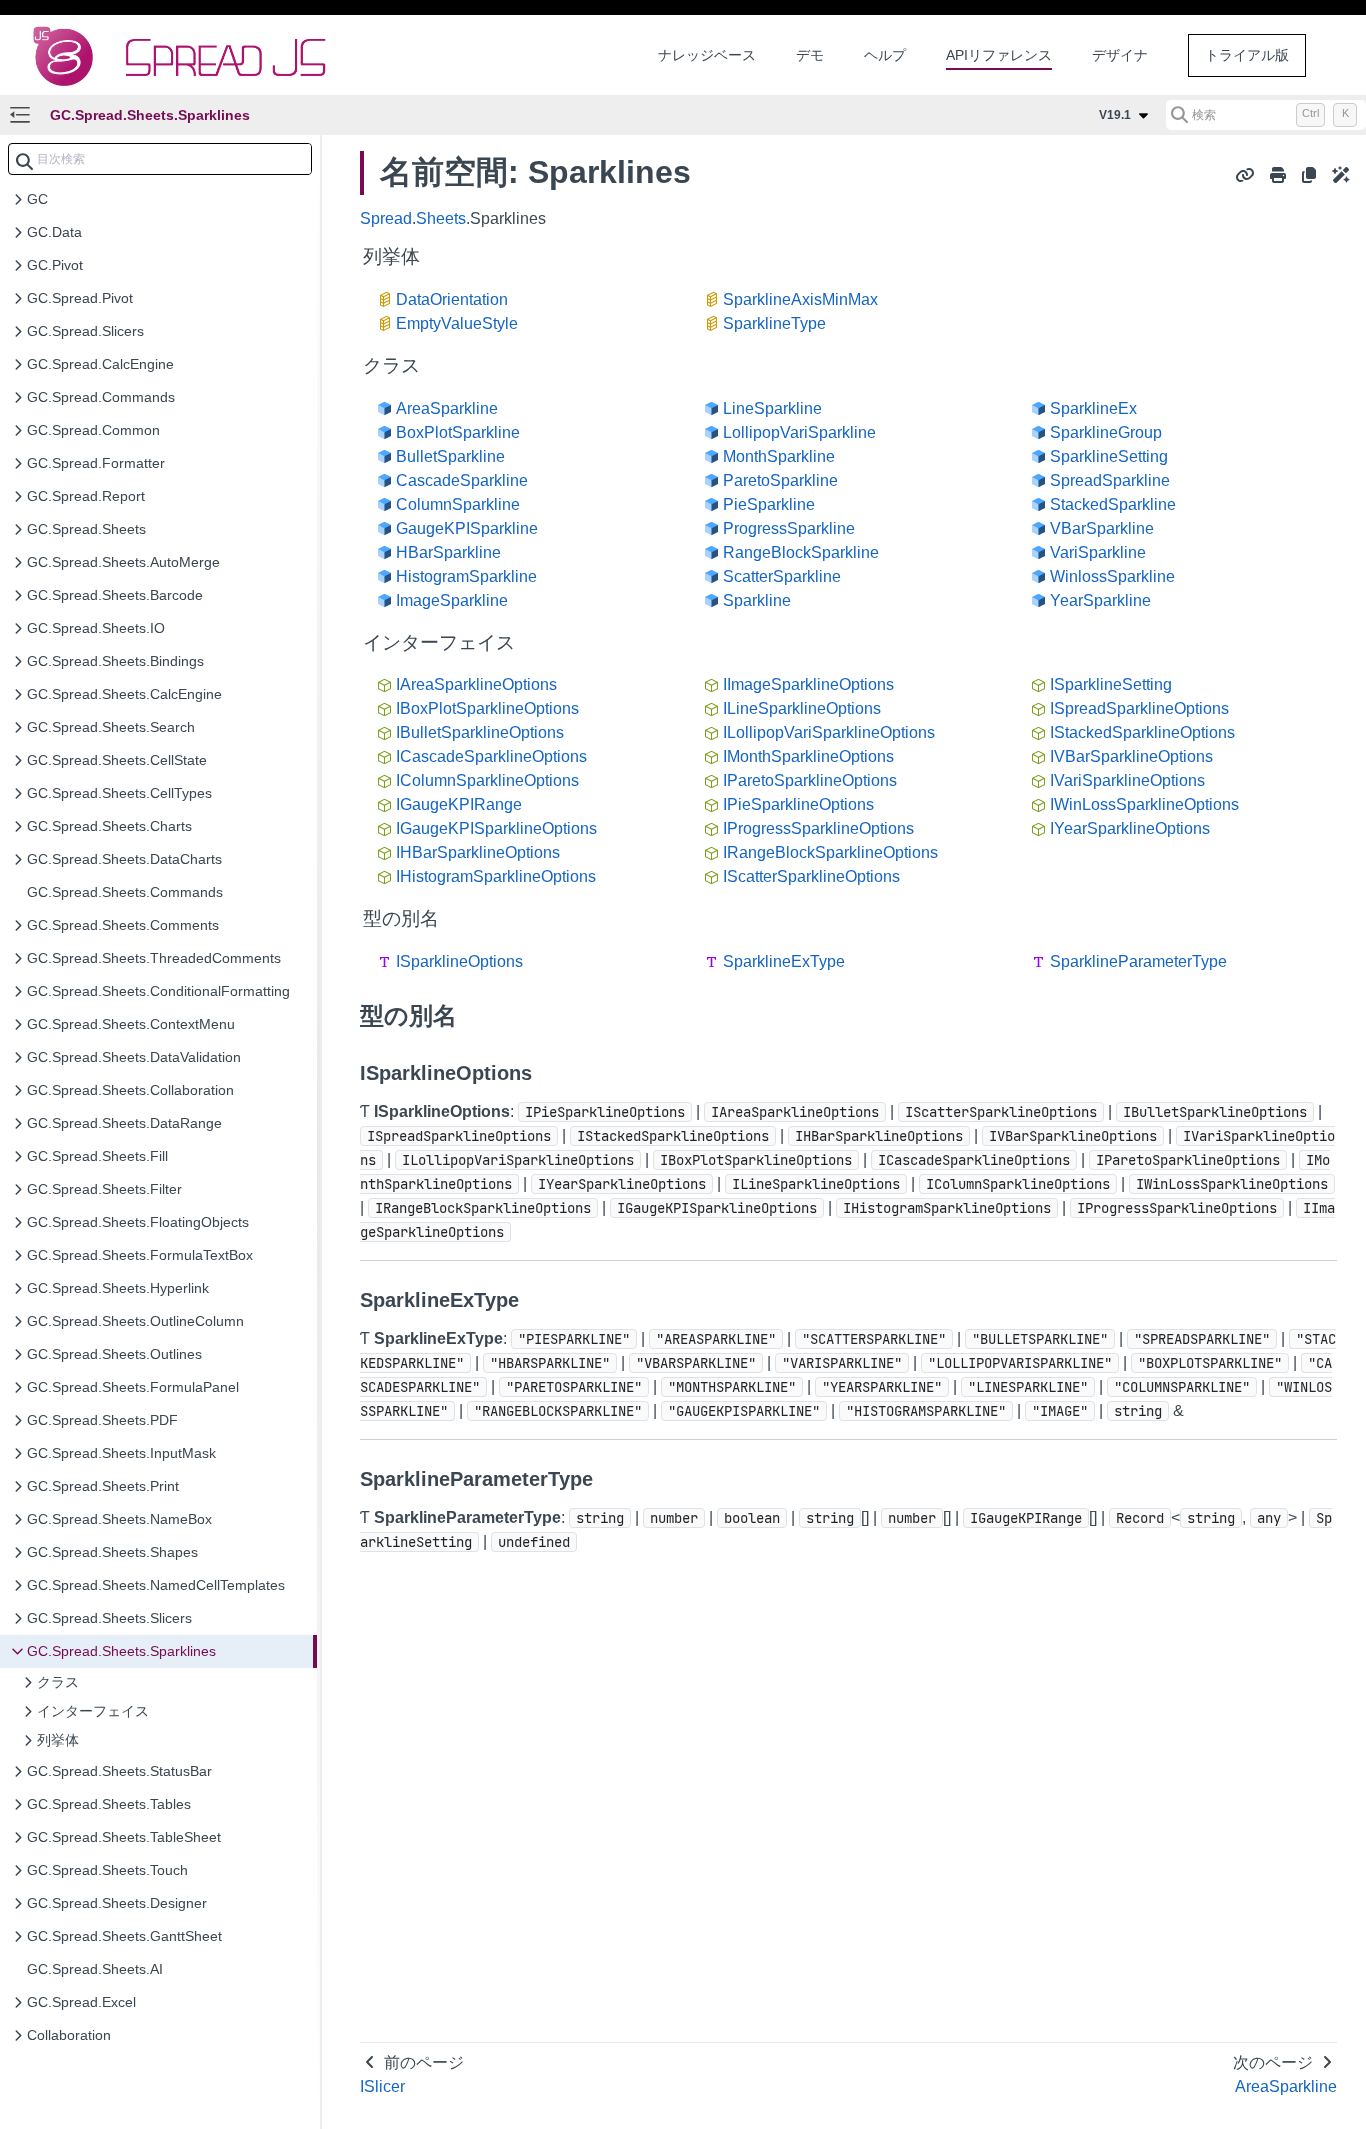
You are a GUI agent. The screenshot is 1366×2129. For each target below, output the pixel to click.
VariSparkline (1098, 552)
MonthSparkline (779, 456)
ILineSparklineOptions (802, 708)
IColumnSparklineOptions (487, 780)
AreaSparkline (447, 408)
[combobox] (160, 159)
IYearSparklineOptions (1130, 828)
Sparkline (757, 600)
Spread (386, 218)
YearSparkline (1100, 600)
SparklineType (774, 323)
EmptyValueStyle (457, 323)
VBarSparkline (1102, 528)
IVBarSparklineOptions (1131, 756)
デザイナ (1120, 55)
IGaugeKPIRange (459, 804)
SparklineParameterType (1138, 961)
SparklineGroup (1106, 432)
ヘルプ (885, 55)
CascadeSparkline (462, 480)
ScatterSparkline (782, 576)
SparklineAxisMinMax (800, 299)
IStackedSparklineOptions (1142, 732)
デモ (810, 55)
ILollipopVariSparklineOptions (829, 732)
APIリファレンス (999, 55)
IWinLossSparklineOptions (1144, 804)
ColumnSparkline (458, 504)
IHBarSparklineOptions (478, 852)
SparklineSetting (1109, 456)
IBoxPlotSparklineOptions (487, 708)
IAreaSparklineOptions (476, 684)
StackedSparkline (1113, 504)
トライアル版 (1247, 55)
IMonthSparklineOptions (808, 756)
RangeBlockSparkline (801, 552)
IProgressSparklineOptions (818, 828)
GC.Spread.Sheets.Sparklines (150, 115)
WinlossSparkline (1112, 576)
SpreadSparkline (1110, 480)
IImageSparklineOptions (808, 684)
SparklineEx (1093, 408)
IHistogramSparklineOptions (496, 876)
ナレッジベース (707, 55)
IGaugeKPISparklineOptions (496, 828)
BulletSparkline (450, 456)
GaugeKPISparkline (467, 528)
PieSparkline (769, 504)
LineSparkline (772, 408)
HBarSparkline (448, 552)
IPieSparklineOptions (798, 804)
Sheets (441, 218)
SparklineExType (784, 961)
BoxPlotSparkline (458, 432)
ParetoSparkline (780, 480)
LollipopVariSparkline (799, 432)
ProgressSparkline (789, 528)
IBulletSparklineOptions (480, 732)
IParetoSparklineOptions (810, 780)
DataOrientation (452, 299)
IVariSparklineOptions (1127, 780)
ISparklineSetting (1111, 684)
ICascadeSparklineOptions (491, 756)
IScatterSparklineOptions (811, 876)
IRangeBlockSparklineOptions (830, 852)
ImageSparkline (452, 600)
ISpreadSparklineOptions (1139, 708)
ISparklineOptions (459, 961)
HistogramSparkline (466, 576)
